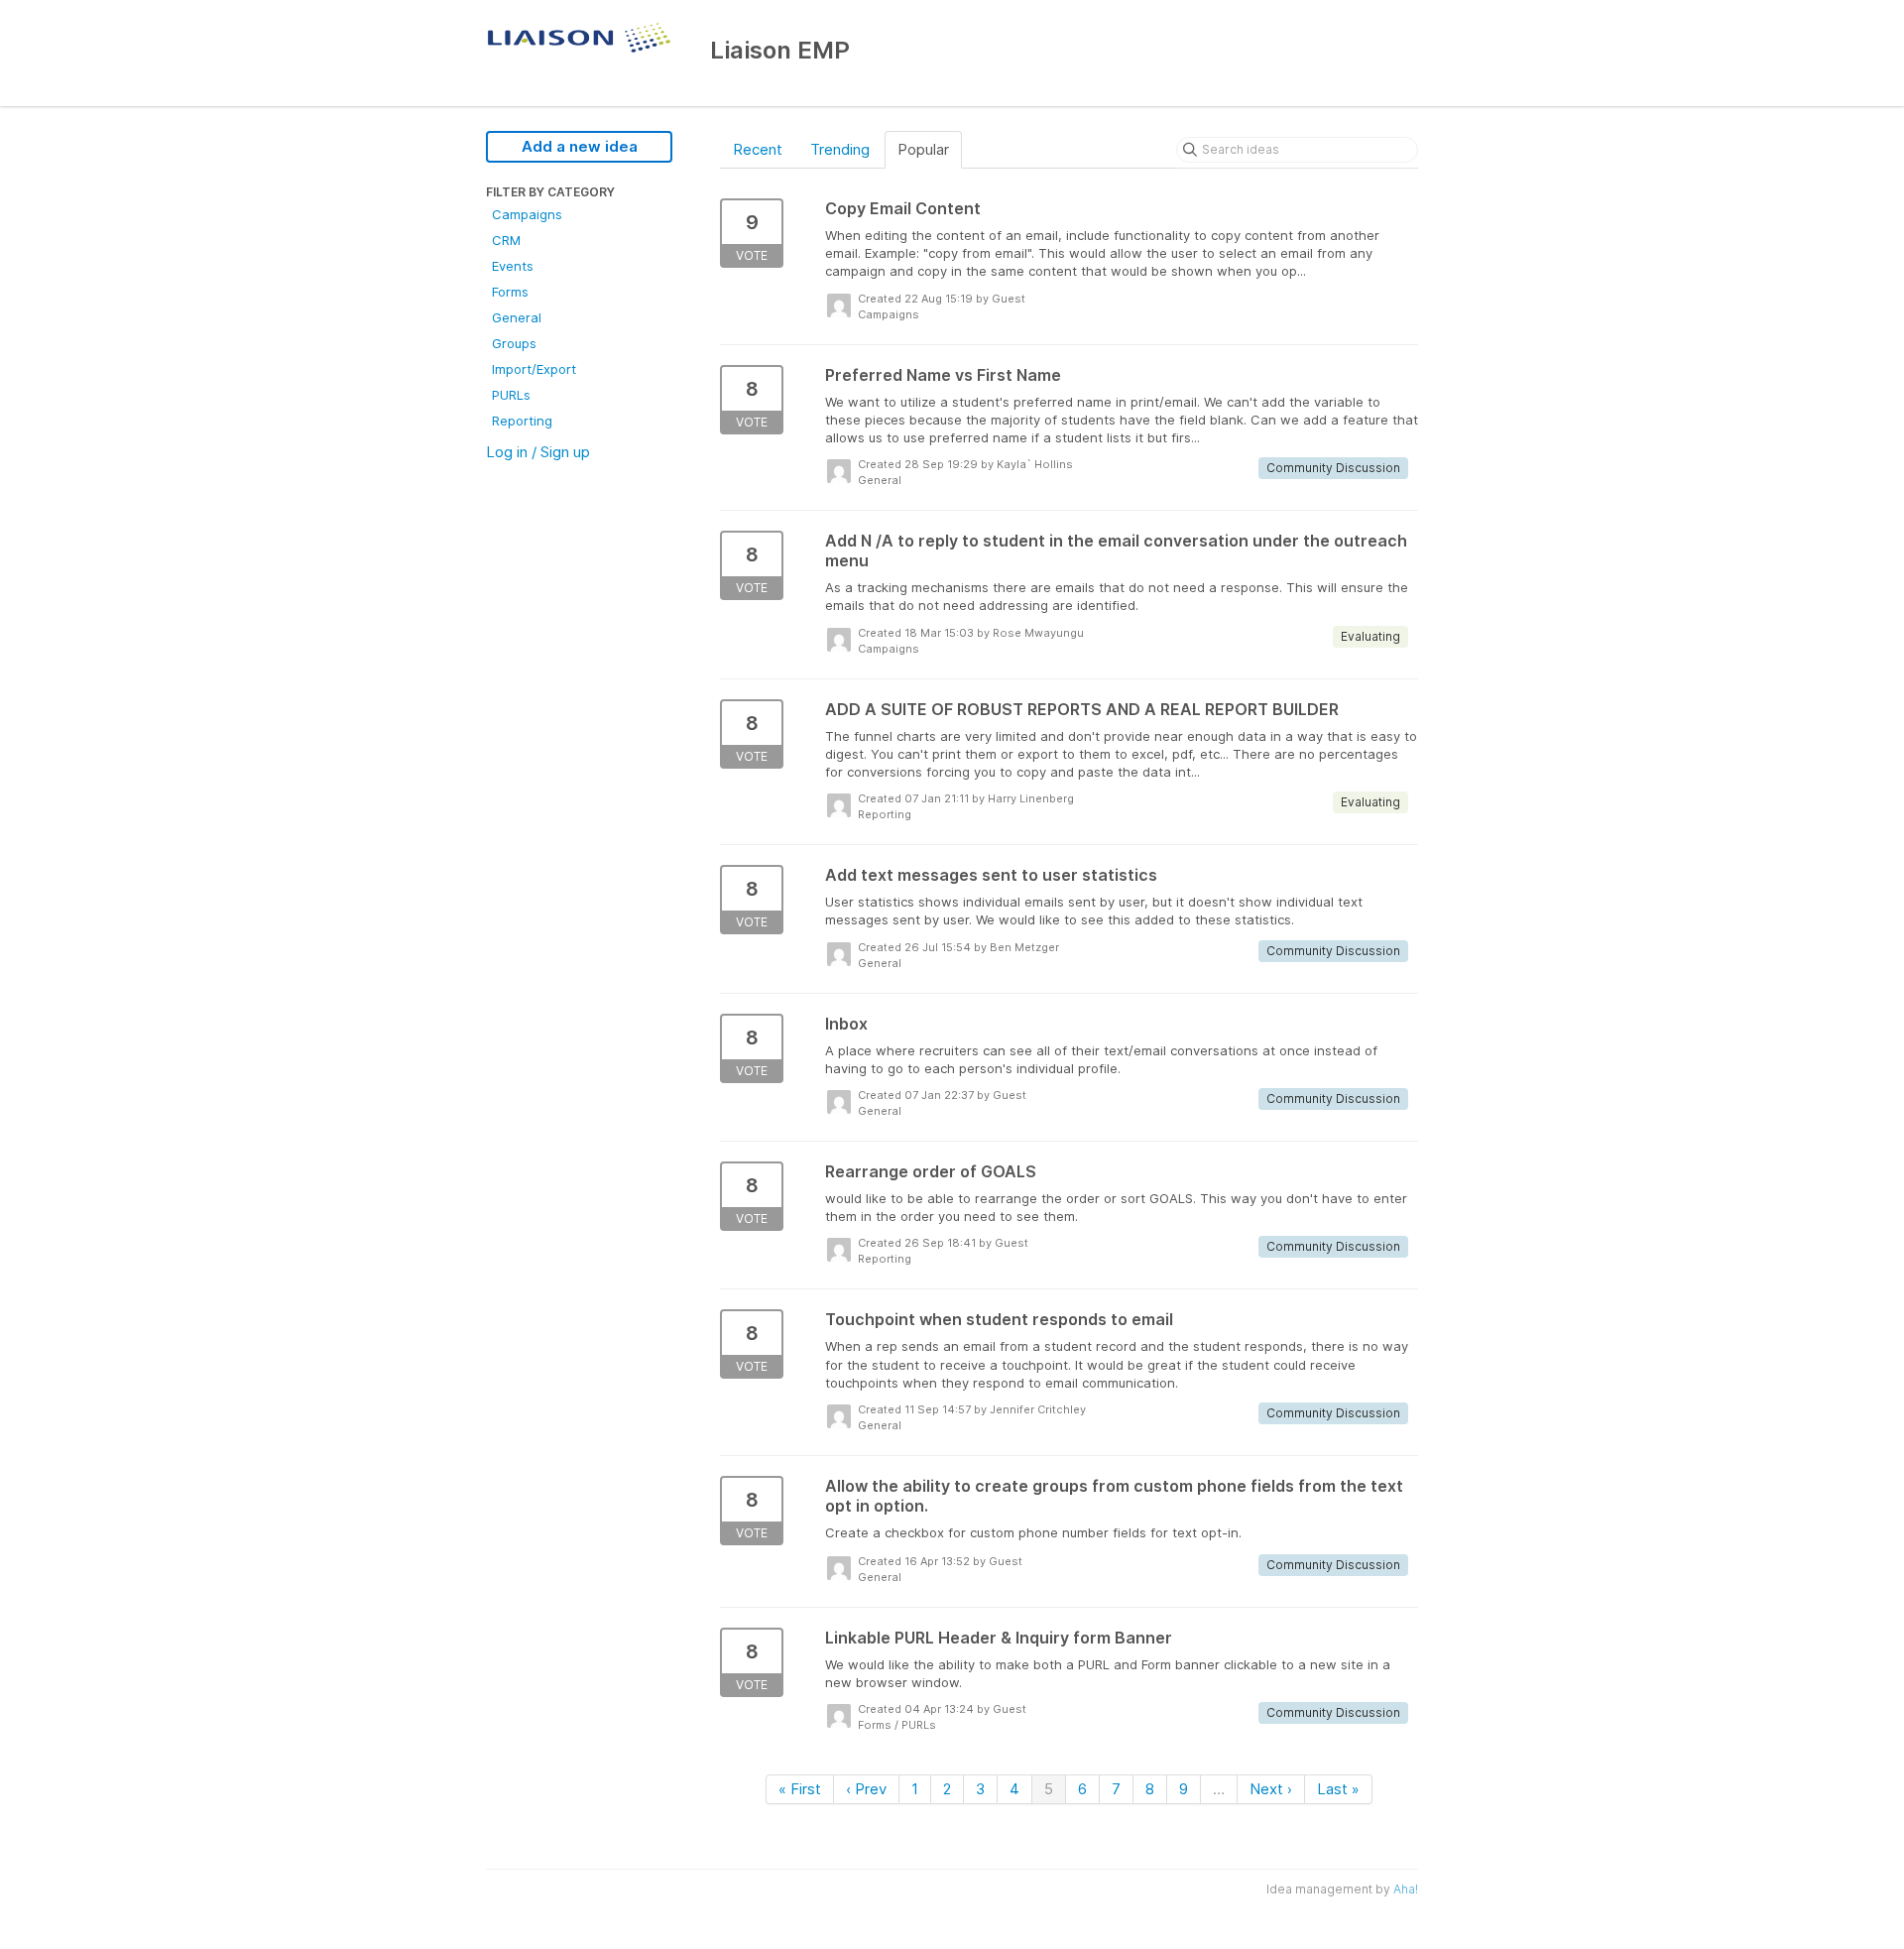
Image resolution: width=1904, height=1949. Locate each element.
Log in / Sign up (538, 452)
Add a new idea (580, 146)
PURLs (511, 395)
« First (800, 1789)
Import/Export (534, 369)
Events (513, 266)
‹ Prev (866, 1789)
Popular (923, 149)
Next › (1271, 1789)
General (517, 317)
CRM (506, 240)
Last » (1338, 1789)
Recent (758, 149)
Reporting (522, 421)
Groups (514, 343)
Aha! (1406, 1889)
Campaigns (527, 214)
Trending (840, 149)
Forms (510, 292)
